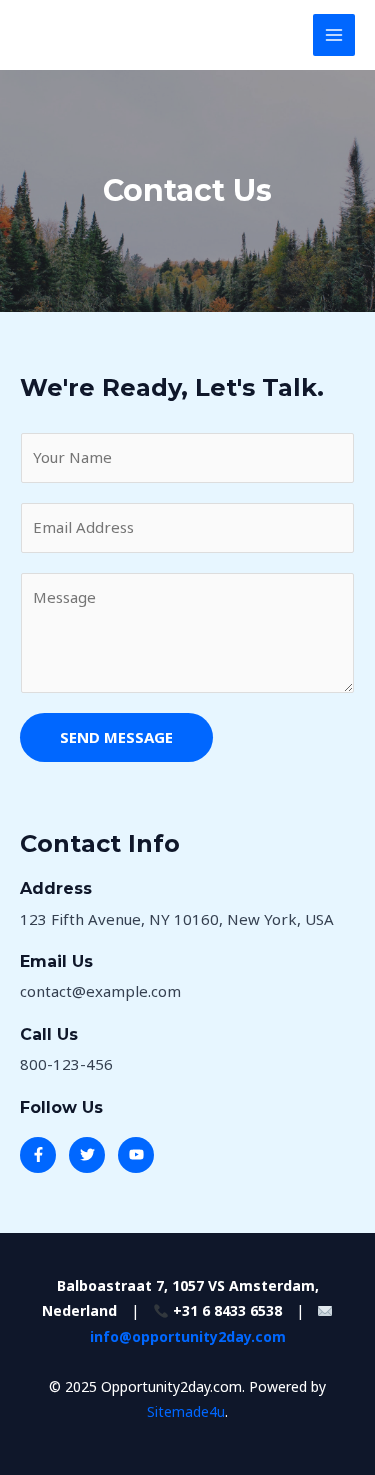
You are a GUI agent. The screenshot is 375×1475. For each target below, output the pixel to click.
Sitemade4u (186, 1411)
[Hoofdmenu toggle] (334, 35)
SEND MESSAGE (116, 737)
